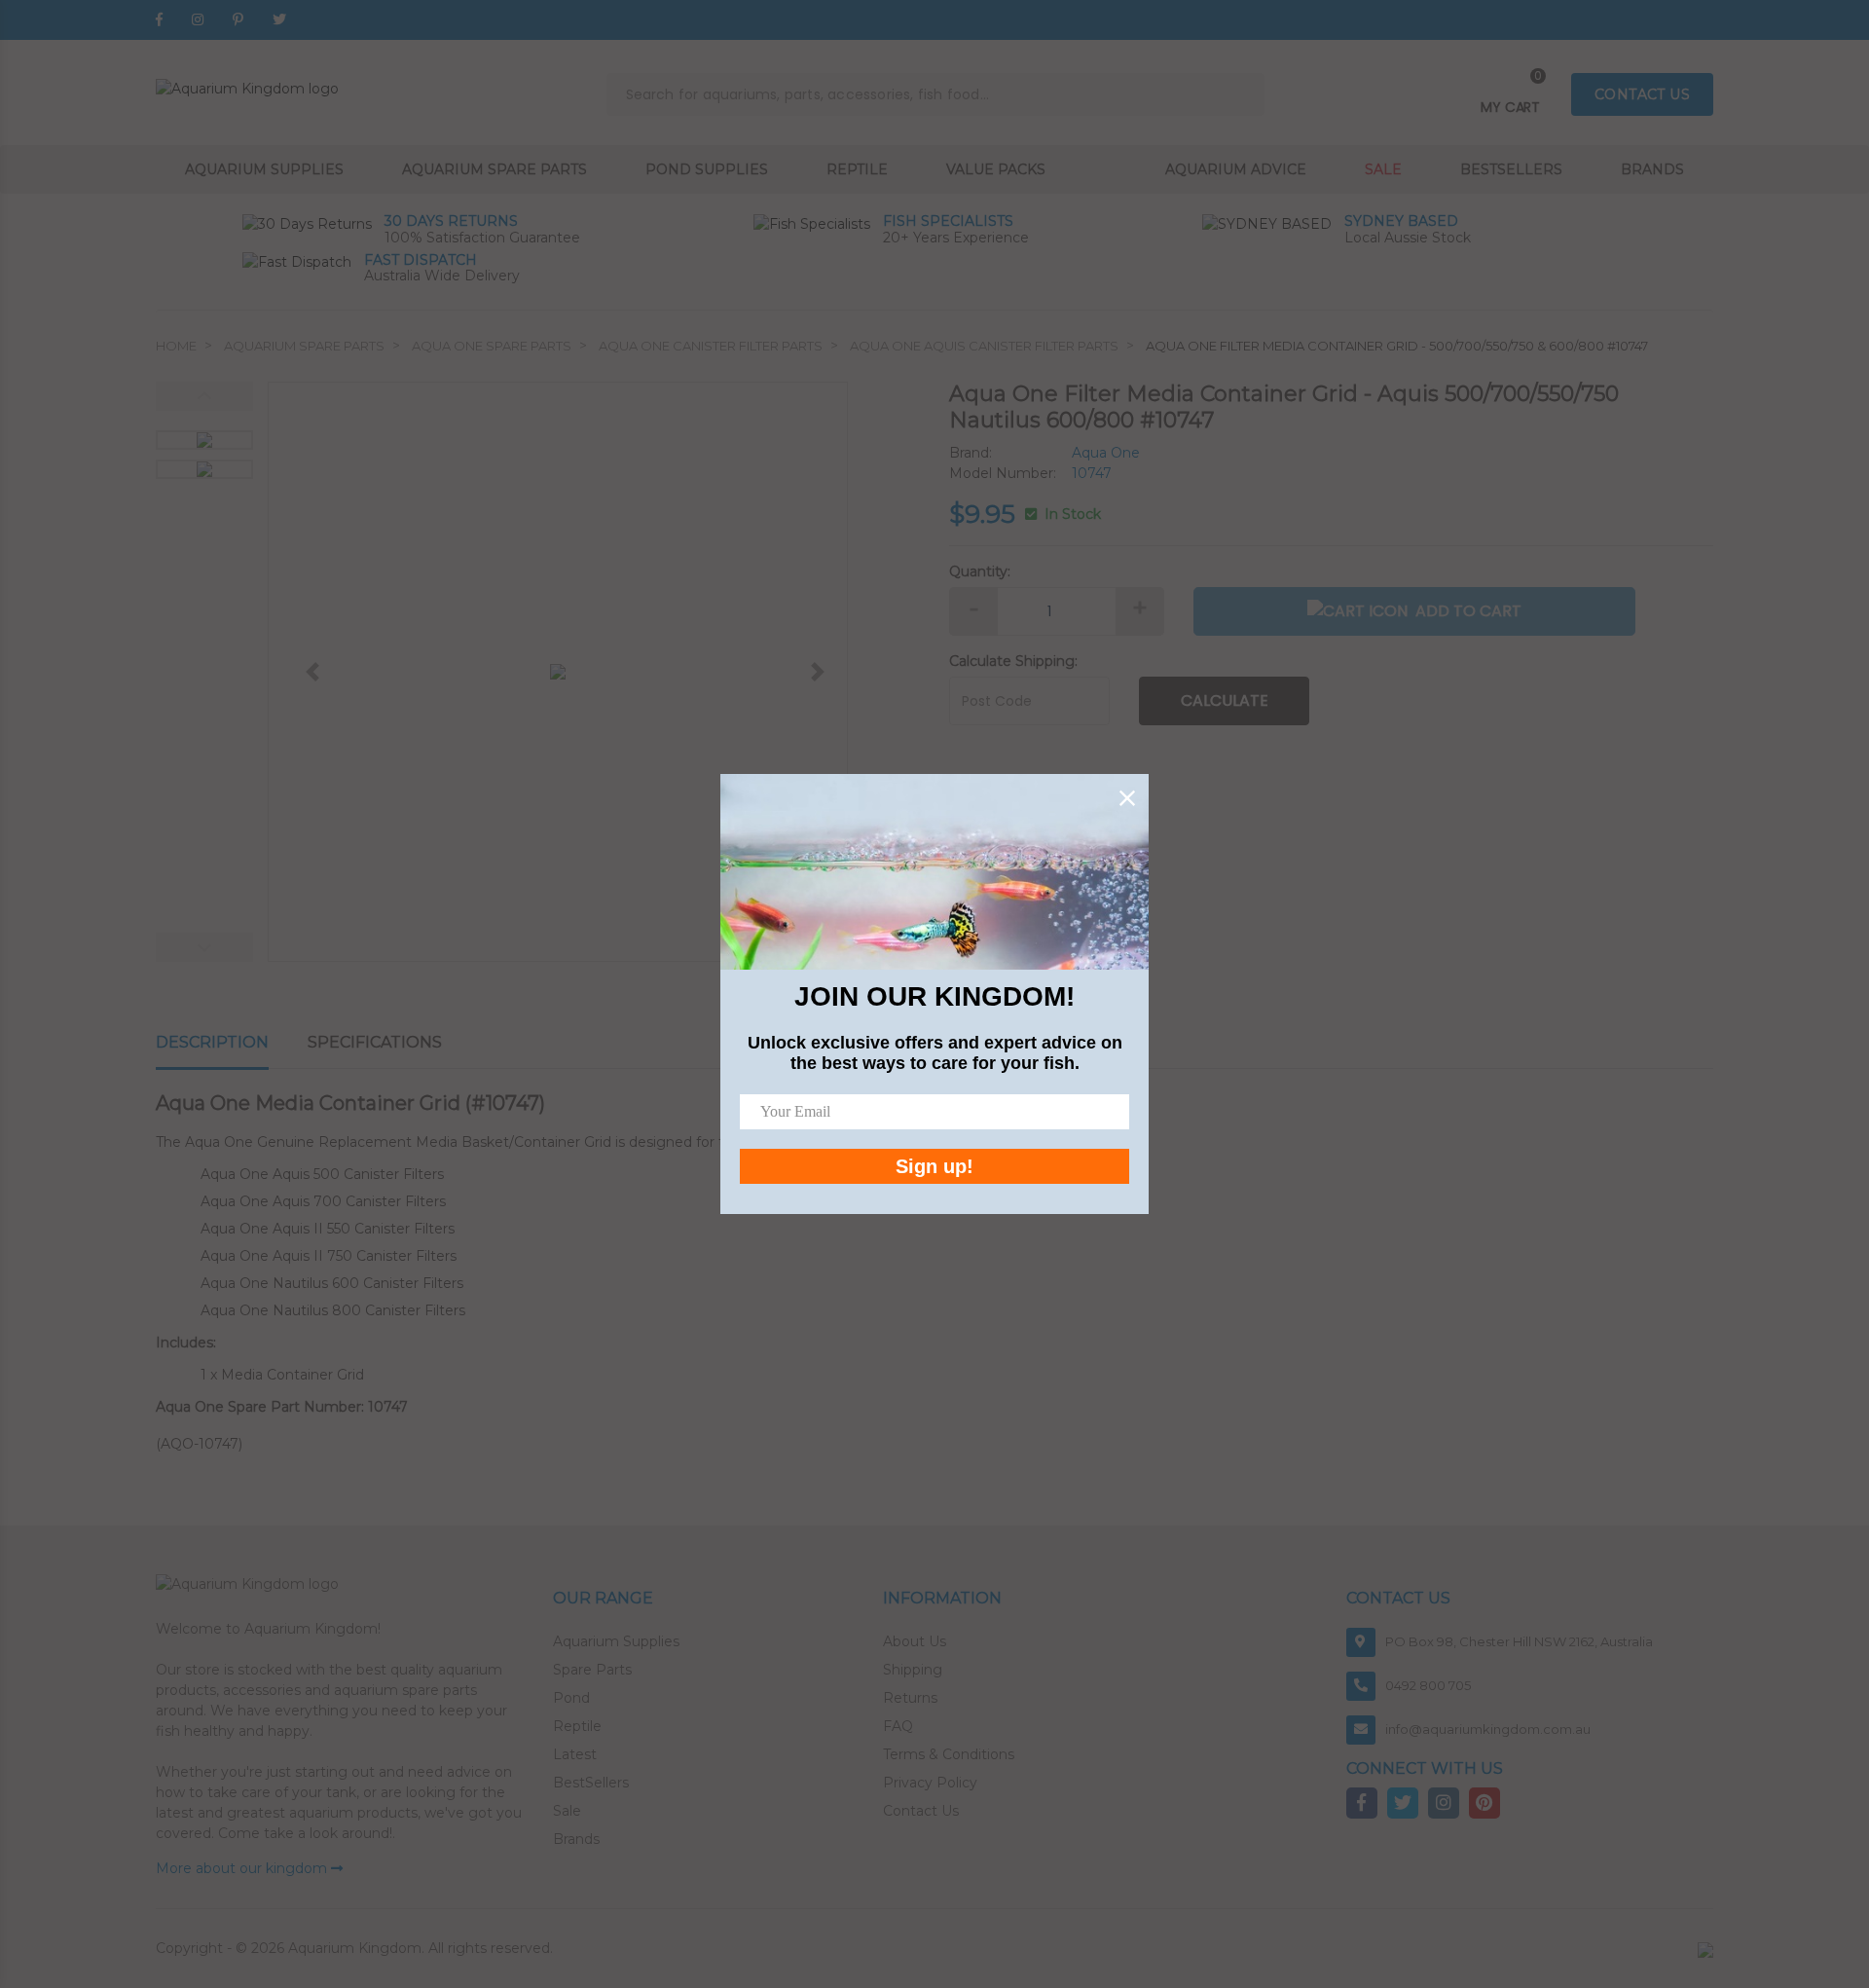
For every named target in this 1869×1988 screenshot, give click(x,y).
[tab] (232, 1044)
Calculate (1225, 700)
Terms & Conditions (949, 1754)
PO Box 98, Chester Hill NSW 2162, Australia (1519, 1641)
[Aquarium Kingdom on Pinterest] (238, 19)
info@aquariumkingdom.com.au (1488, 1729)
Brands (1652, 169)
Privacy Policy (930, 1783)
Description (212, 1042)
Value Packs (996, 169)
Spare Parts (592, 1670)
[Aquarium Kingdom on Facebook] (159, 19)
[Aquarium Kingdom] (247, 88)
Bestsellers (1511, 169)
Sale (1383, 169)
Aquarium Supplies (264, 169)
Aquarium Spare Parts (495, 169)
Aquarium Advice (1236, 169)
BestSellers (591, 1783)
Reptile (857, 169)
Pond (571, 1698)
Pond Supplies (707, 169)
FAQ (898, 1726)
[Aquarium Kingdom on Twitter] (279, 19)
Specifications (375, 1042)
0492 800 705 (1428, 1685)
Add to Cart (1468, 611)
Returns (910, 1698)
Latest (575, 1754)
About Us (915, 1641)
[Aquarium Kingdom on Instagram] (198, 19)
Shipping (913, 1670)
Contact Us (921, 1811)
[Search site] (1243, 94)
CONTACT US (1642, 94)
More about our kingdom (243, 1868)
